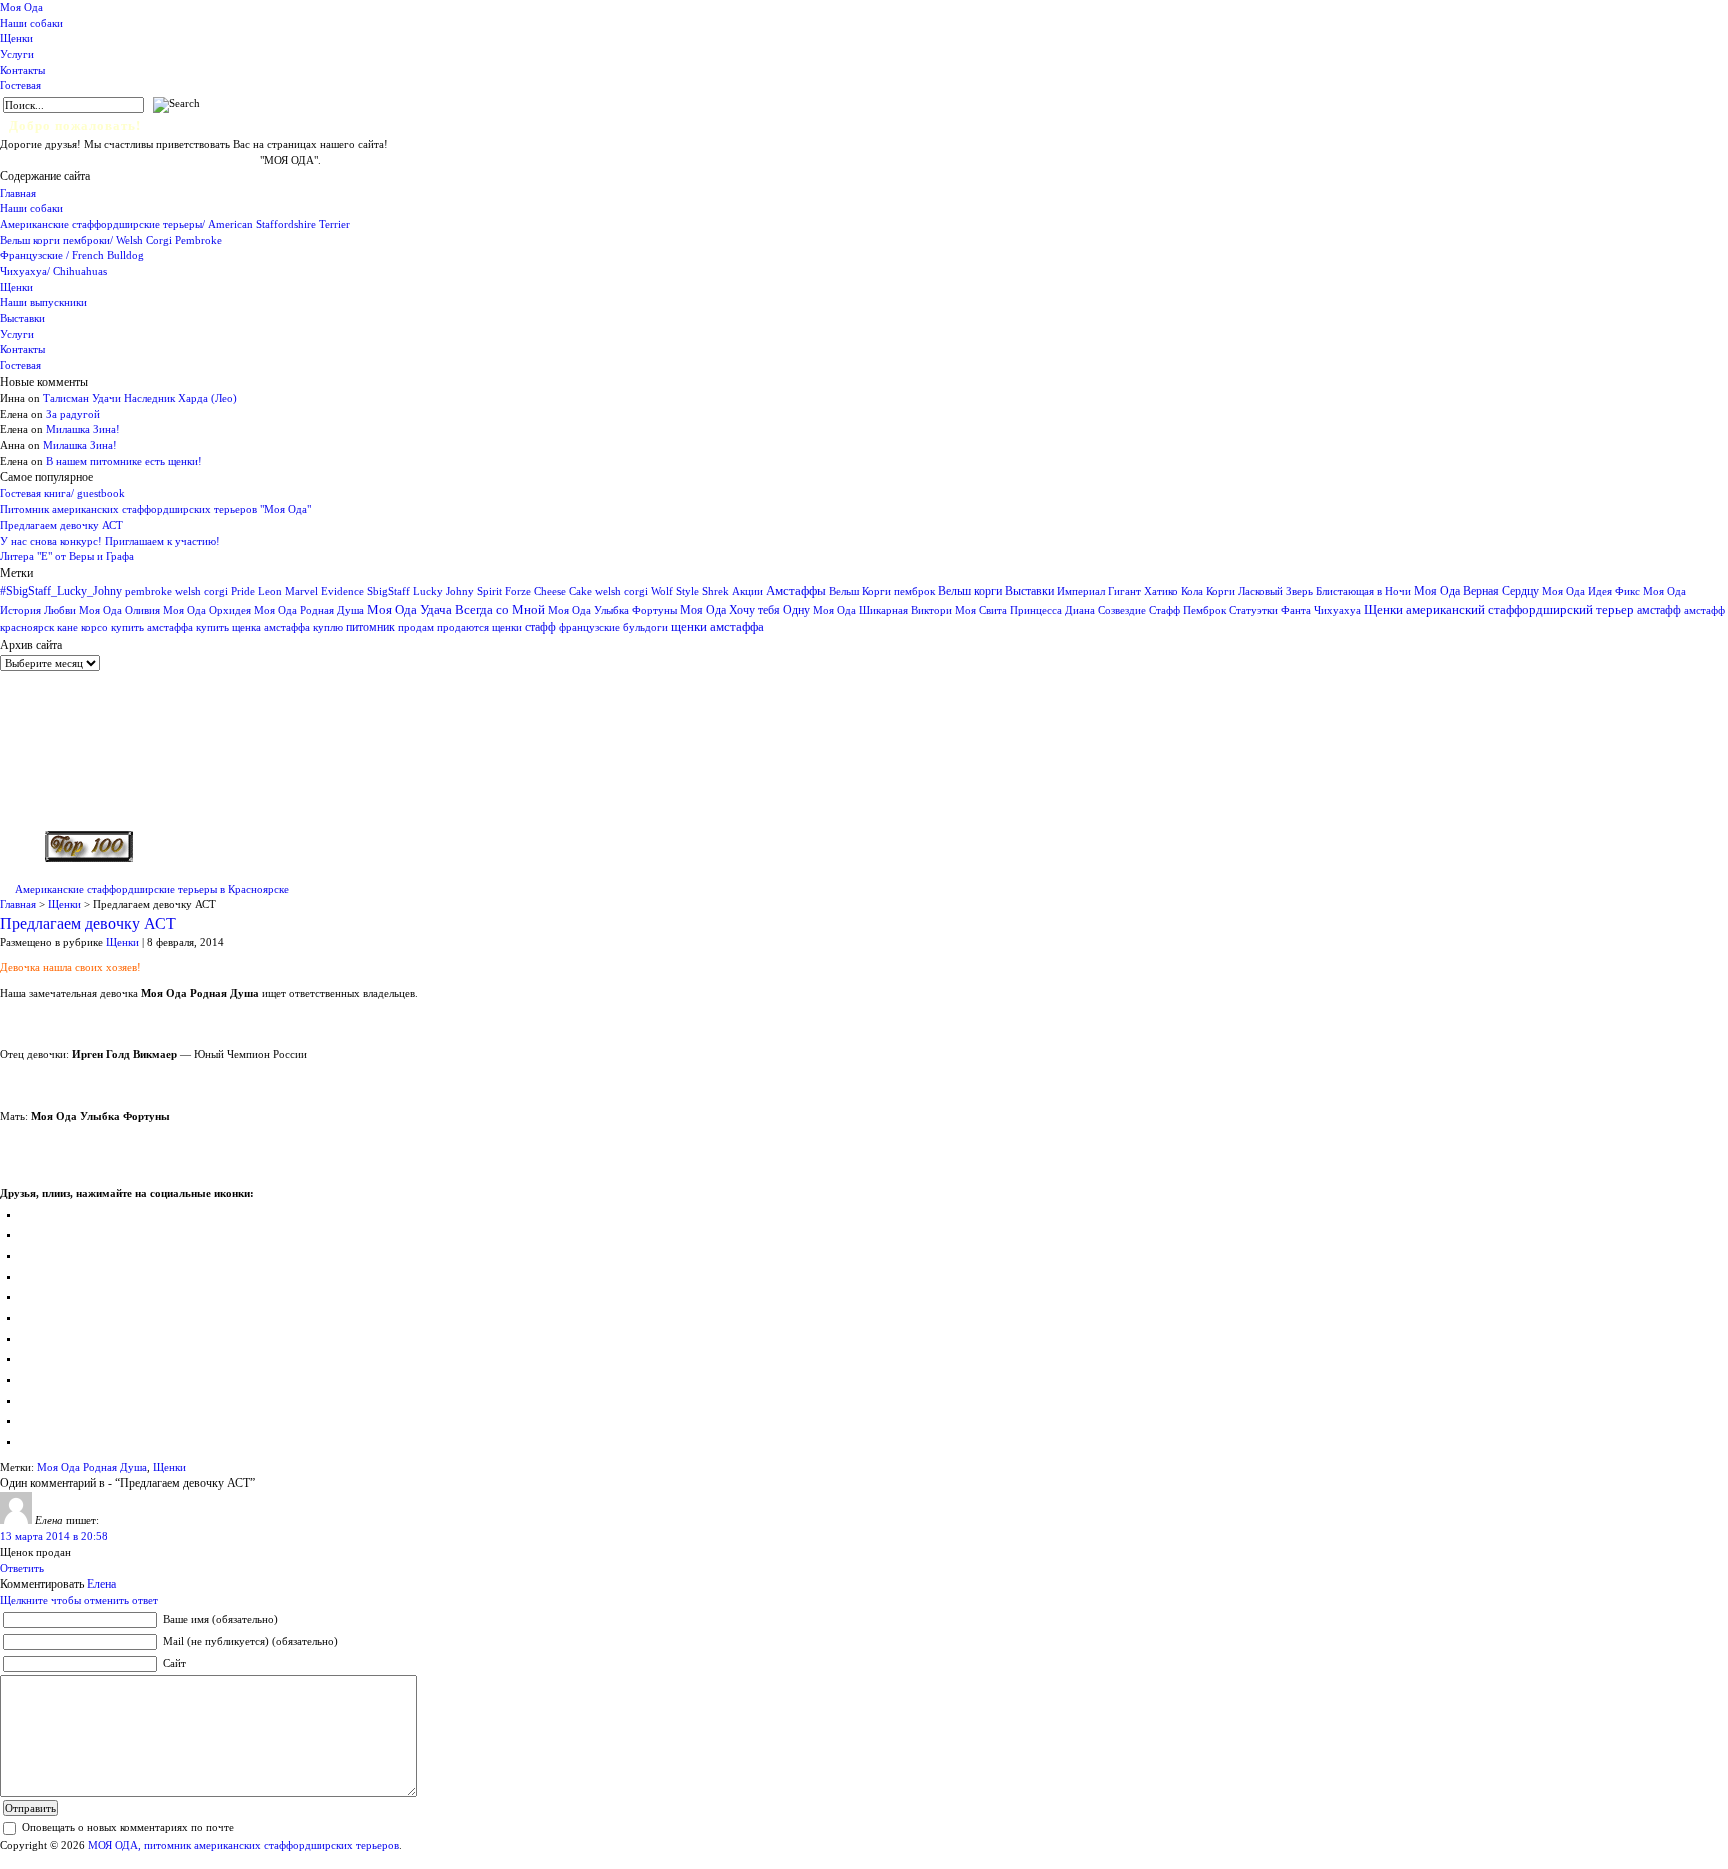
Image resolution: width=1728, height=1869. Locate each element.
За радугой (73, 414)
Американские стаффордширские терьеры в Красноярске (152, 889)
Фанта (1296, 610)
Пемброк (1204, 610)
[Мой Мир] (28, 1255)
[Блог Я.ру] (28, 1441)
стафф (540, 627)
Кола (1192, 591)
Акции (747, 591)
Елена (101, 1584)
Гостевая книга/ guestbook (62, 493)
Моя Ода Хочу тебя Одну (745, 610)
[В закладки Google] (28, 1338)
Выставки (22, 318)
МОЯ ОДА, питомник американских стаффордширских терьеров (243, 1845)
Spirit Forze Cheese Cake (534, 591)
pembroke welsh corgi (176, 591)
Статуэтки (1253, 610)
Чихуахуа (1337, 610)
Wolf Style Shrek (690, 591)
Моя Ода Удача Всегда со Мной (456, 610)
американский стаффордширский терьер (1520, 610)
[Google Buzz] (28, 1358)
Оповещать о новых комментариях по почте (128, 1827)
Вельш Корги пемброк (882, 591)
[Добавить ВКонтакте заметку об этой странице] (28, 1214)
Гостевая (20, 85)
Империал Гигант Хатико (1117, 591)
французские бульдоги (613, 627)
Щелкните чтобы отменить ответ (79, 1600)
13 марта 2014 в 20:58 (54, 1536)
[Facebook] (28, 1276)
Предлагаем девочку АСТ (61, 525)
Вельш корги (970, 591)
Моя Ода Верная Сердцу (1476, 591)
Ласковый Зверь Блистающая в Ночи (1324, 591)
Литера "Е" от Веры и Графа (67, 556)
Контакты (22, 70)
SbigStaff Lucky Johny (420, 591)
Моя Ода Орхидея (207, 610)
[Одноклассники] (28, 1234)
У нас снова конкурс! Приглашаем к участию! (110, 541)
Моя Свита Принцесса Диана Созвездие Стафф (1067, 610)
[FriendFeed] (28, 1420)
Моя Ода (21, 7)
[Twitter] (28, 1296)
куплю (328, 627)
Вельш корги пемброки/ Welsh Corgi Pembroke (111, 240)
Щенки (16, 38)
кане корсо (82, 627)
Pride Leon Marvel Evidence (297, 591)
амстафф (1659, 610)
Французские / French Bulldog (72, 255)
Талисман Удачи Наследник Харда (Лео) (140, 398)
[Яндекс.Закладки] (28, 1379)
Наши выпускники (43, 302)
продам (416, 627)
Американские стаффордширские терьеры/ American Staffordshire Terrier (175, 224)
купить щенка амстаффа (253, 627)
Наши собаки (31, 23)
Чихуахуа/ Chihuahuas (53, 271)
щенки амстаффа (717, 627)
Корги (1220, 591)
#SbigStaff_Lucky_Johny (61, 591)
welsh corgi (621, 591)
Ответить (22, 1568)
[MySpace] (28, 1400)
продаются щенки (479, 627)
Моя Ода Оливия (119, 610)
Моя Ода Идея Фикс (1591, 591)
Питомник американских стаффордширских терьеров (130, 160)
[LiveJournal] (28, 1317)
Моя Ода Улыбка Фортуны (612, 610)
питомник (370, 627)
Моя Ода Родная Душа (309, 610)
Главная (18, 193)
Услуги (17, 54)
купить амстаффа (152, 627)
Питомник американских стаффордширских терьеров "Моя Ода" (155, 509)
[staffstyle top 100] (89, 858)
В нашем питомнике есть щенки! (124, 461)
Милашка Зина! (83, 429)
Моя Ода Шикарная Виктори (882, 610)
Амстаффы (796, 590)
